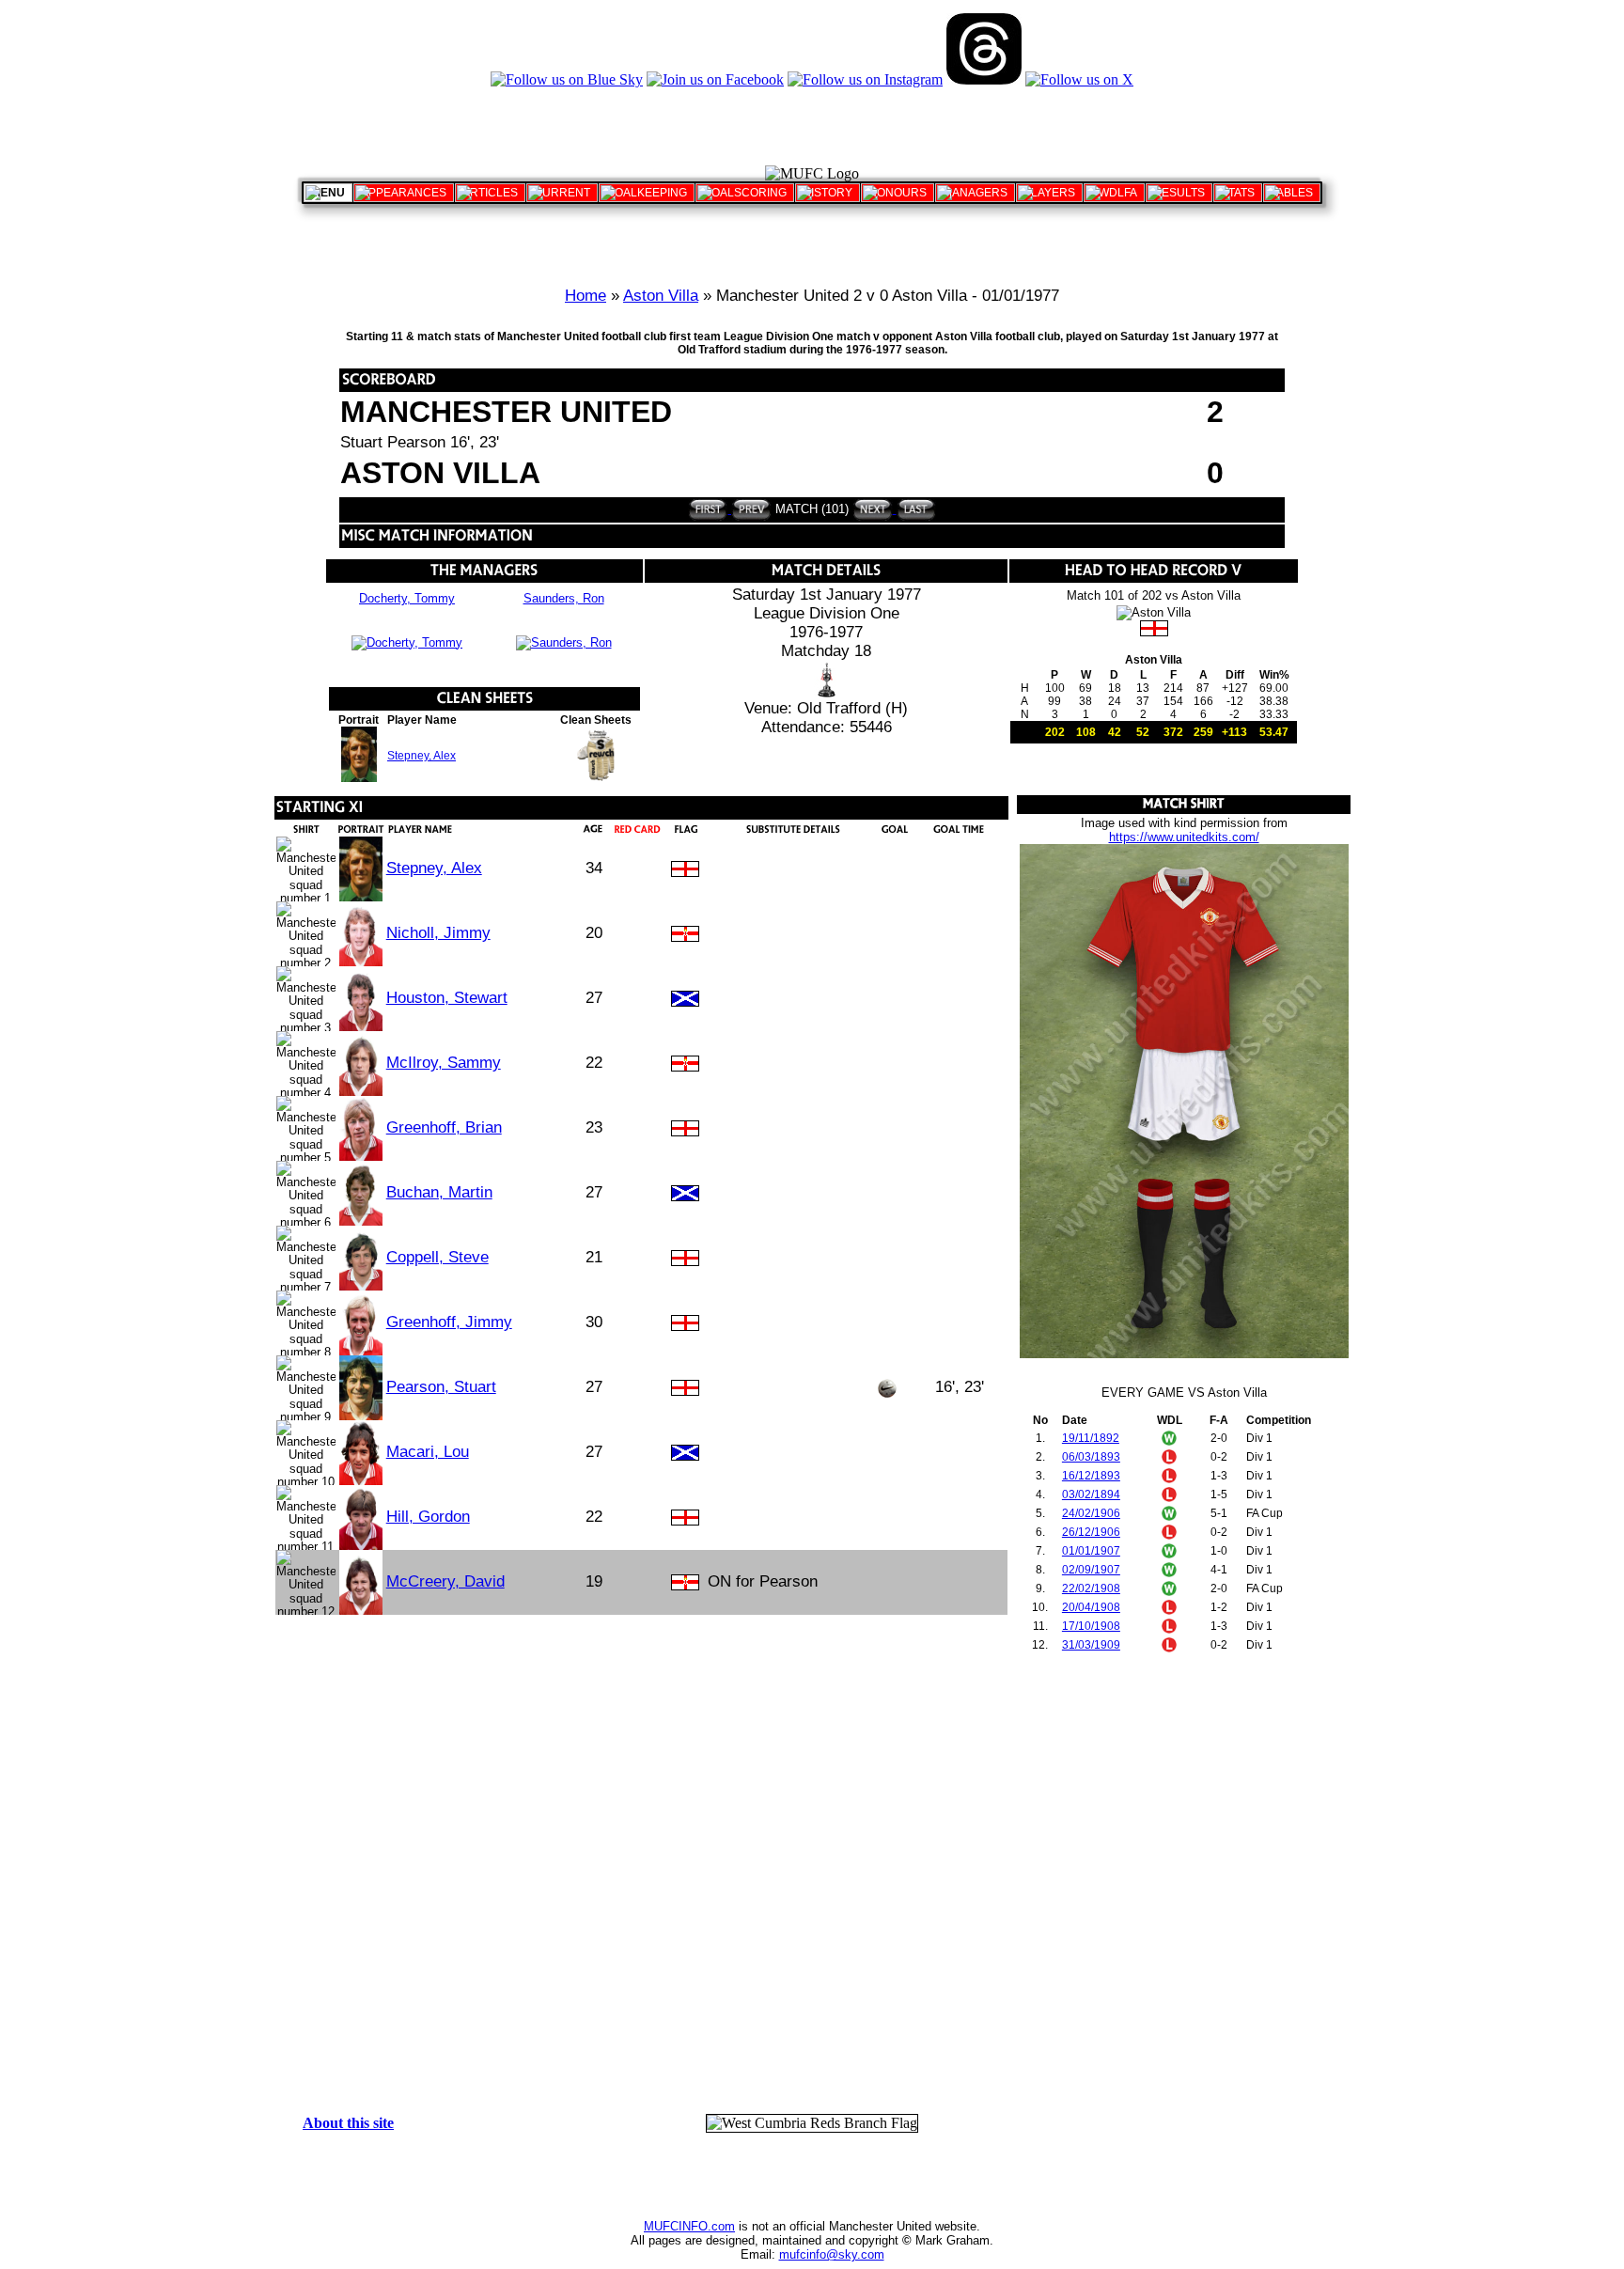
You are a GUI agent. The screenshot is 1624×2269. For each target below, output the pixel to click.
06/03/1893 (1091, 1457)
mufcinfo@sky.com (832, 2254)
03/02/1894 (1091, 1494)
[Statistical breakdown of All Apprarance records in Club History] (404, 193)
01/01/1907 (1091, 1551)
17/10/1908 (1091, 1626)
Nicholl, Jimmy (438, 933)
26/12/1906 (1091, 1532)
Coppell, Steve (437, 1257)
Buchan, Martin (439, 1192)
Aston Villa (661, 296)
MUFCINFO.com (689, 2226)
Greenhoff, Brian (444, 1127)
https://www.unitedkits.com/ (1184, 837)
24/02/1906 (1091, 1513)
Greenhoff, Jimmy (449, 1322)
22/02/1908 (1091, 1588)
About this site (348, 2123)
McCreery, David (445, 1581)
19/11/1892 (1091, 1438)
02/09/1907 (1091, 1570)
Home (586, 296)
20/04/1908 (1091, 1607)
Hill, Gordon (428, 1517)
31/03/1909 (1091, 1645)
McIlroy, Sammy (444, 1063)
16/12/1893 (1091, 1476)
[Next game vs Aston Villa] (873, 509)
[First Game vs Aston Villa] (708, 509)
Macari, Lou (428, 1452)
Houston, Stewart (447, 998)
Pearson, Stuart (441, 1387)
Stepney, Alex (422, 756)
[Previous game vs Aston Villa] (750, 509)
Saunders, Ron (564, 598)
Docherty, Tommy (407, 598)
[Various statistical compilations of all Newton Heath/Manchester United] (1238, 193)
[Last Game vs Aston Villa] (915, 509)
